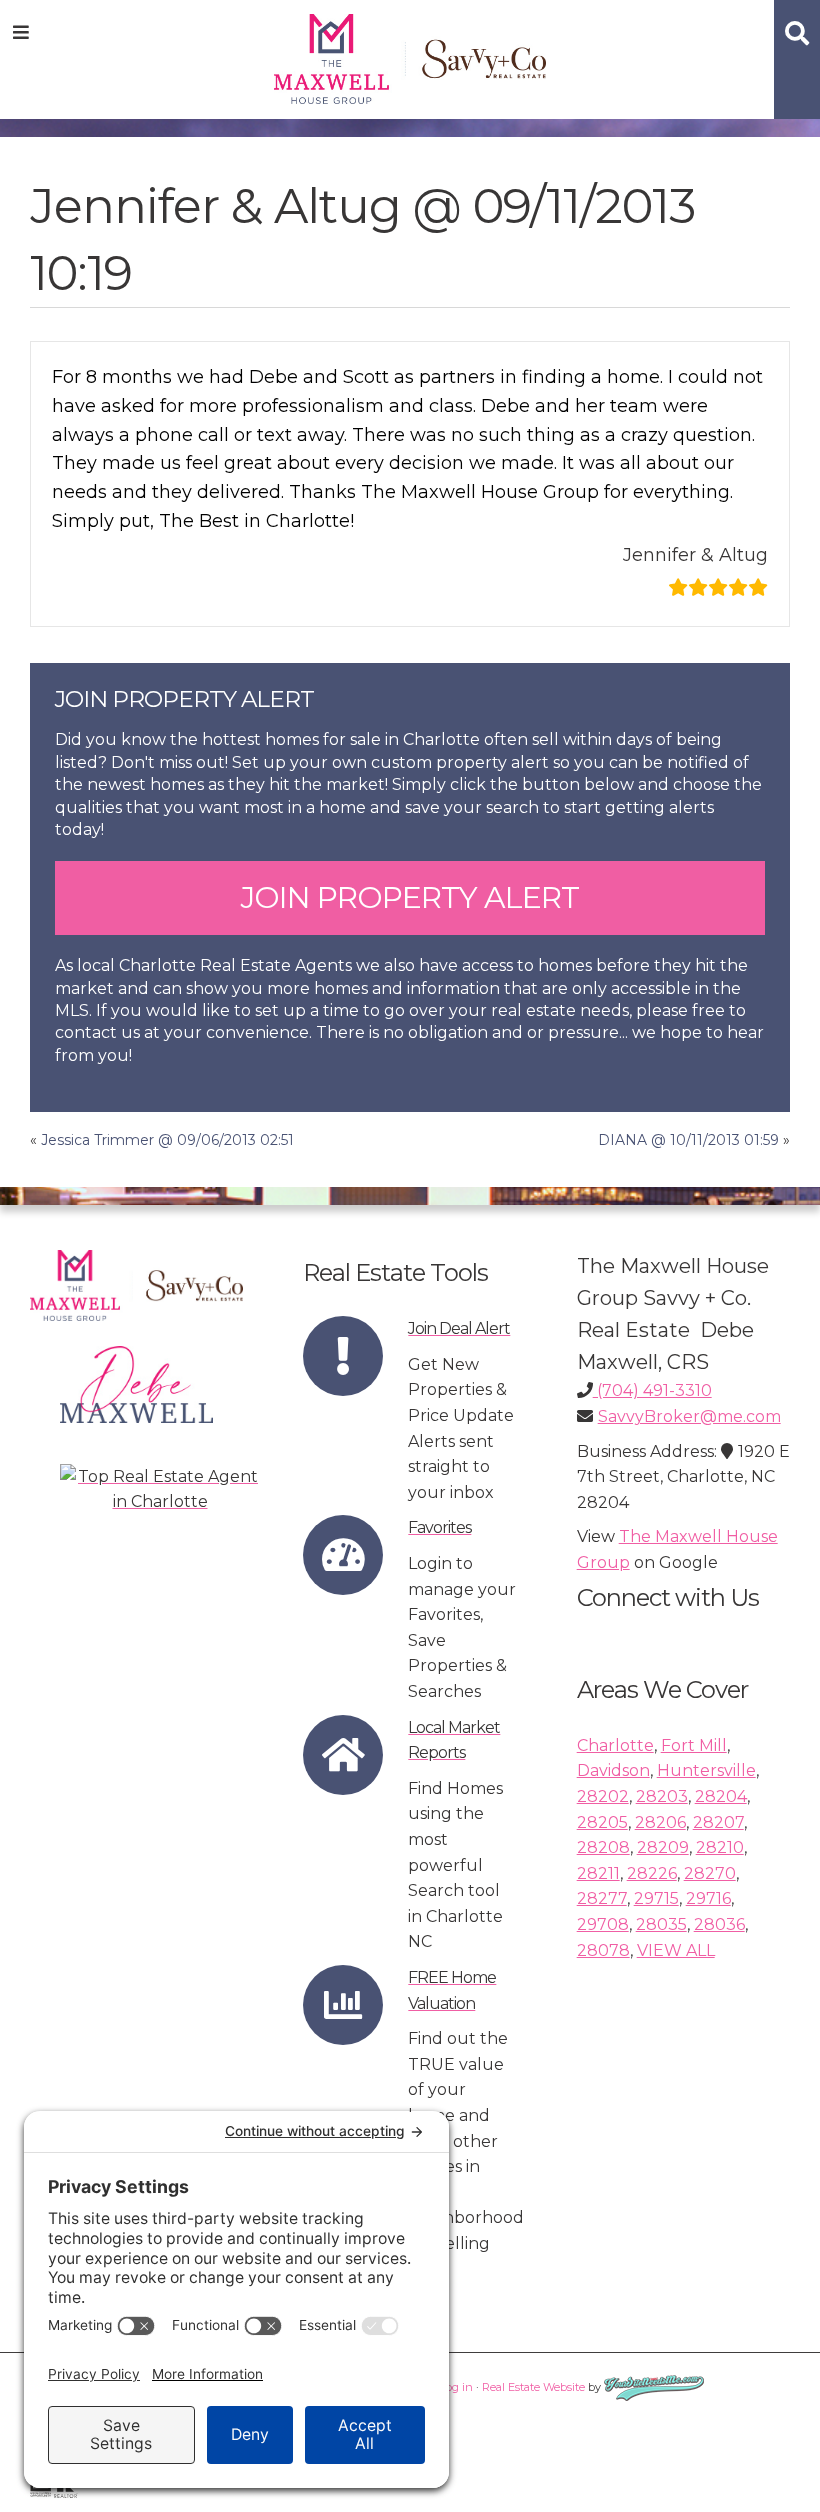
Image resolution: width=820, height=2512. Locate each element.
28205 (602, 1822)
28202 (603, 1796)
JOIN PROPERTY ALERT (410, 897)
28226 (652, 1873)
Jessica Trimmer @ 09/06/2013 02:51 (167, 1140)
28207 (718, 1822)
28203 (662, 1796)
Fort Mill (694, 1745)
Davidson (613, 1770)
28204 (721, 1796)
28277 (602, 1898)
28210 (720, 1847)
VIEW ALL (676, 1950)
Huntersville (706, 1770)
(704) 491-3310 (652, 1390)
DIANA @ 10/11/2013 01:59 (688, 1140)
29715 (656, 1898)
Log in (456, 2387)
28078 (603, 1950)
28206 (660, 1822)
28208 (603, 1847)
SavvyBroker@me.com (689, 1416)
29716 (708, 1898)
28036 (719, 1924)
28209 (663, 1847)
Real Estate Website (533, 2387)
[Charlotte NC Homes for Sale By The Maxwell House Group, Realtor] (410, 55)
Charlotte (615, 1745)
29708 (603, 1924)
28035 (661, 1924)
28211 (598, 1873)
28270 (710, 1873)
